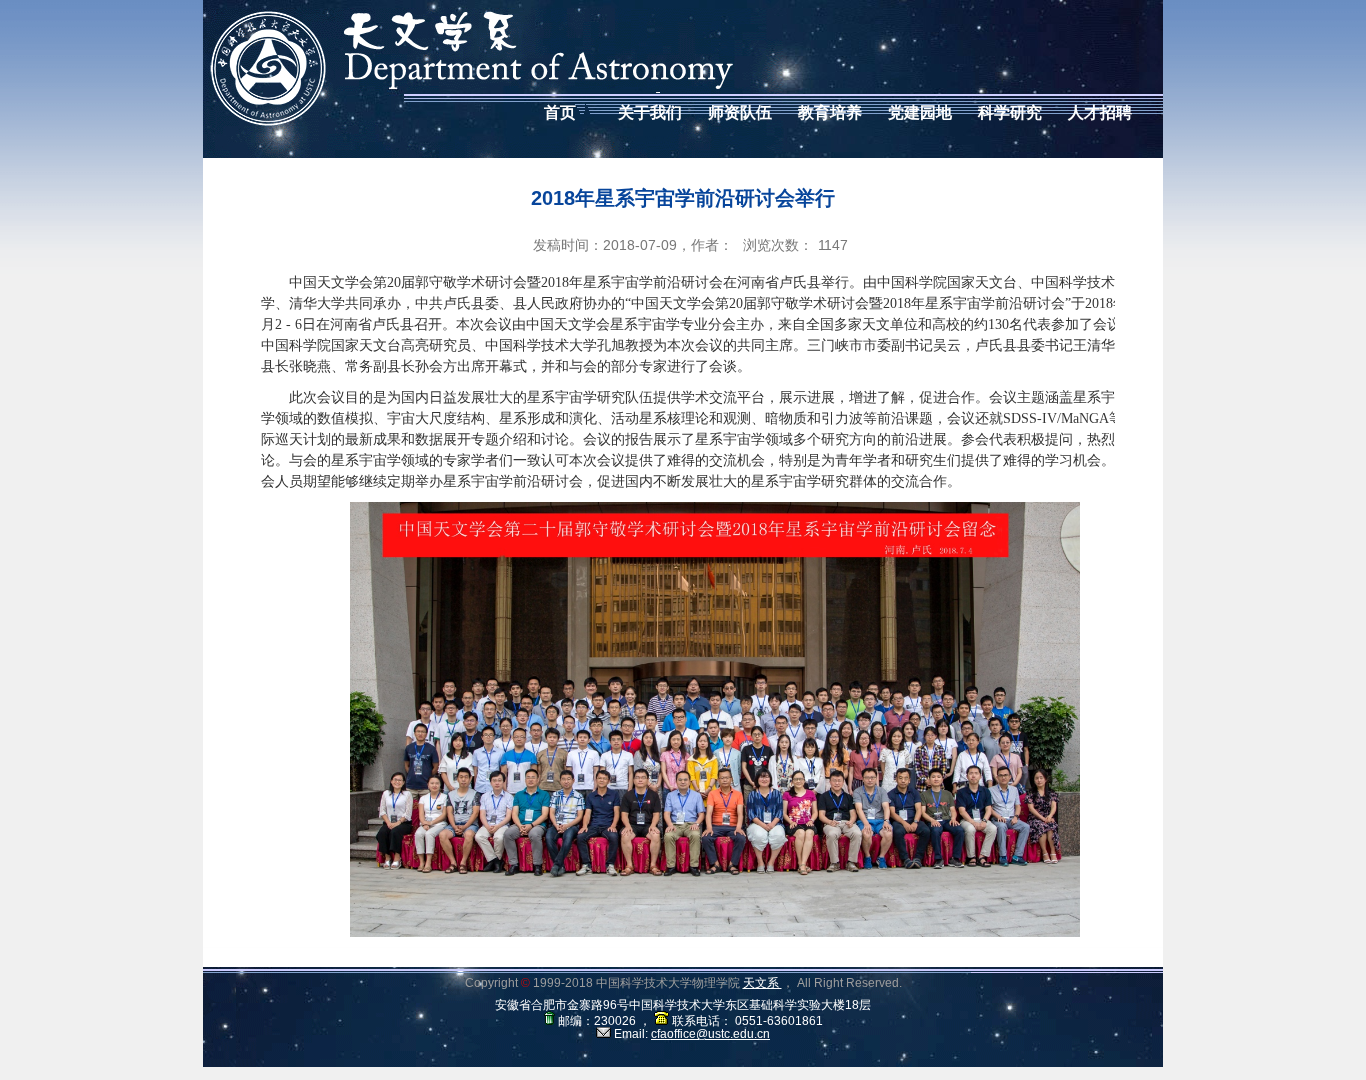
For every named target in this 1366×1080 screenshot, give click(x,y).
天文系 (762, 983)
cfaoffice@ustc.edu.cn (710, 1034)
